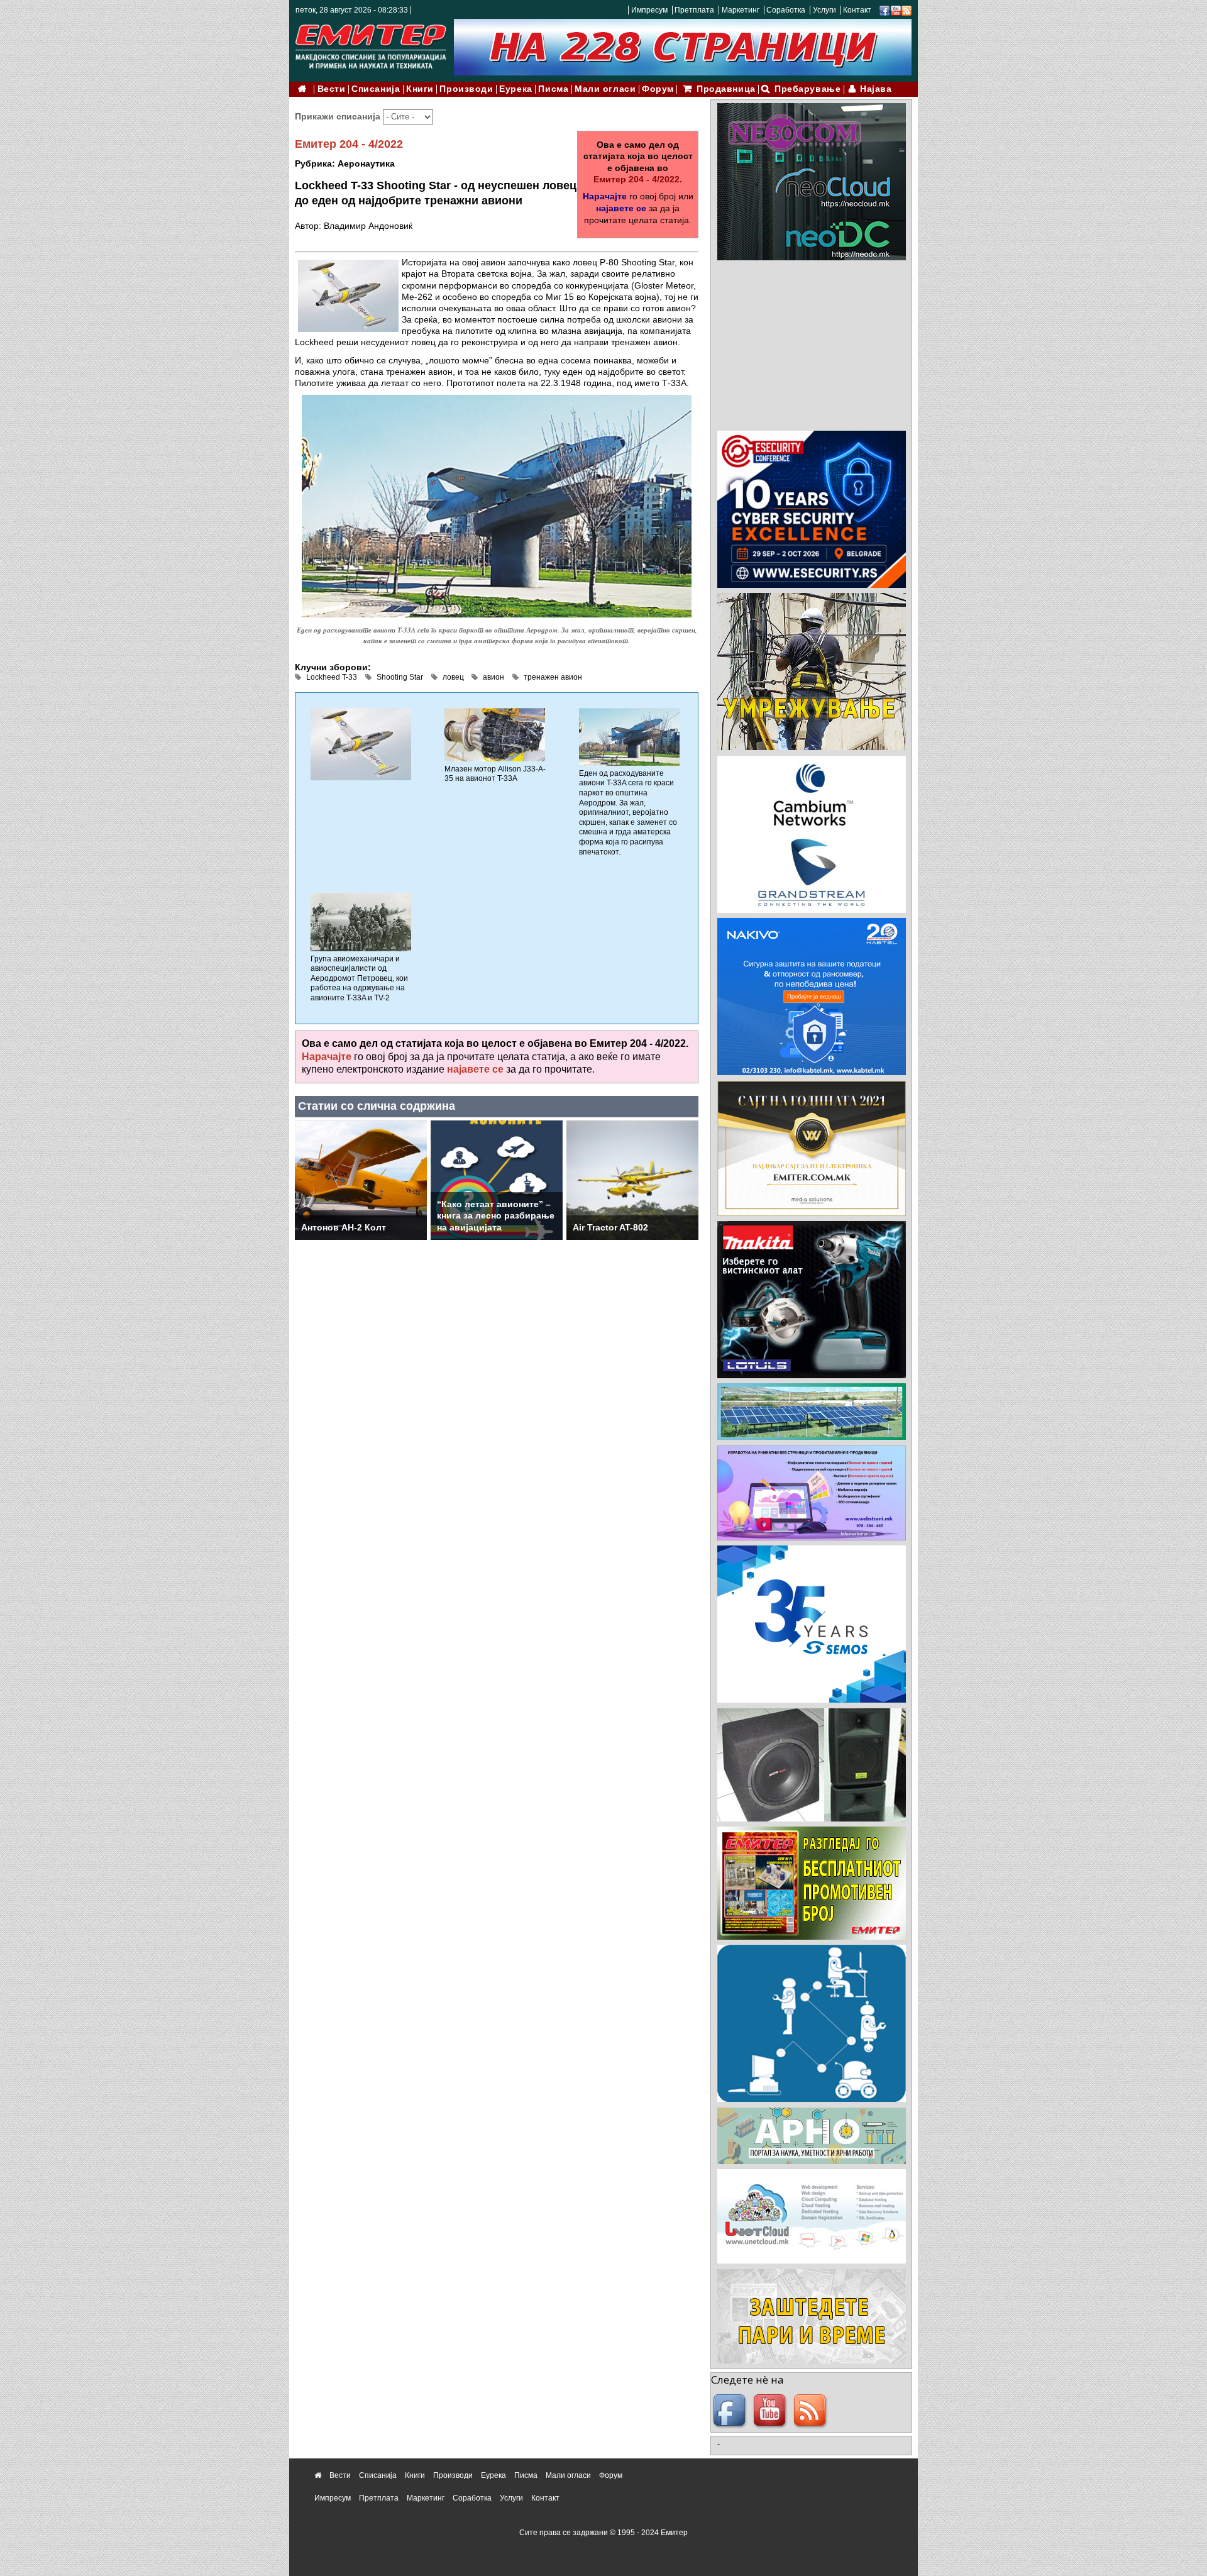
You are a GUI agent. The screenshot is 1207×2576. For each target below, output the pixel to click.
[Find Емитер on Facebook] (731, 2411)
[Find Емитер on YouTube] (771, 2411)
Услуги (824, 10)
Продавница (726, 89)
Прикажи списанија (339, 116)
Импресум (649, 10)
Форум (658, 89)
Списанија (376, 89)
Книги (420, 89)
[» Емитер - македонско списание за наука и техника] (371, 44)
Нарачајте (605, 196)
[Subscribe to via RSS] (907, 10)
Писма (553, 89)
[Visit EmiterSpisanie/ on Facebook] (885, 10)
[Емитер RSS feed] (812, 2411)
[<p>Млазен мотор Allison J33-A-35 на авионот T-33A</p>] (495, 734)
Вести (332, 89)
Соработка (786, 10)
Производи (466, 89)
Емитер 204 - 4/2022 (349, 144)
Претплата (694, 10)
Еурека (515, 89)
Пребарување (807, 89)
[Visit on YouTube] (896, 10)
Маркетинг (741, 10)
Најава (876, 89)
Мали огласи (605, 89)
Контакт (857, 10)
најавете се (621, 208)
